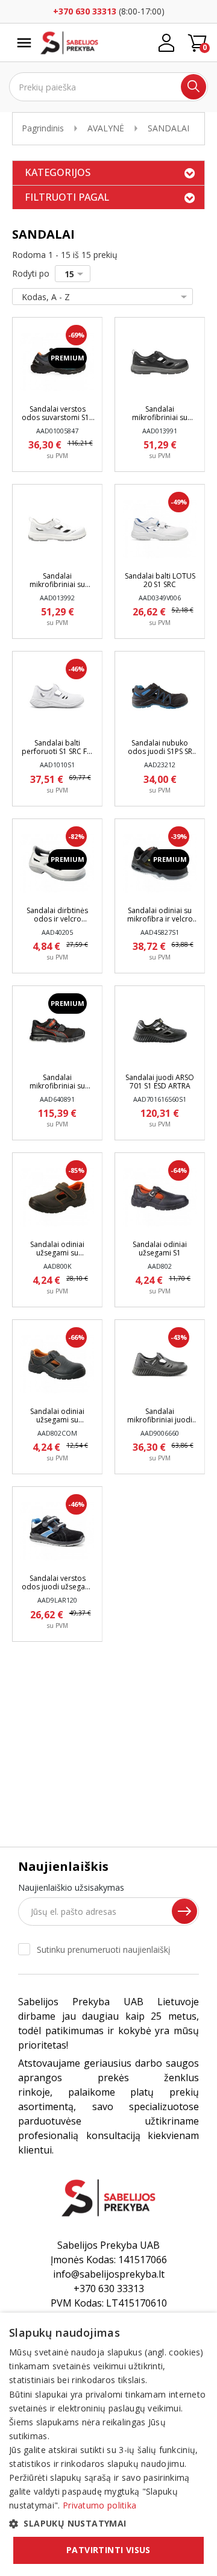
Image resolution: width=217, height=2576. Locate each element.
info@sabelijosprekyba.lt (109, 2274)
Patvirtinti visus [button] (108, 2550)
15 (69, 274)
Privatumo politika (99, 2505)
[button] (108, 2523)
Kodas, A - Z (46, 297)
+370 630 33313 (85, 11)
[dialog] (108, 2444)
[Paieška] (193, 87)
